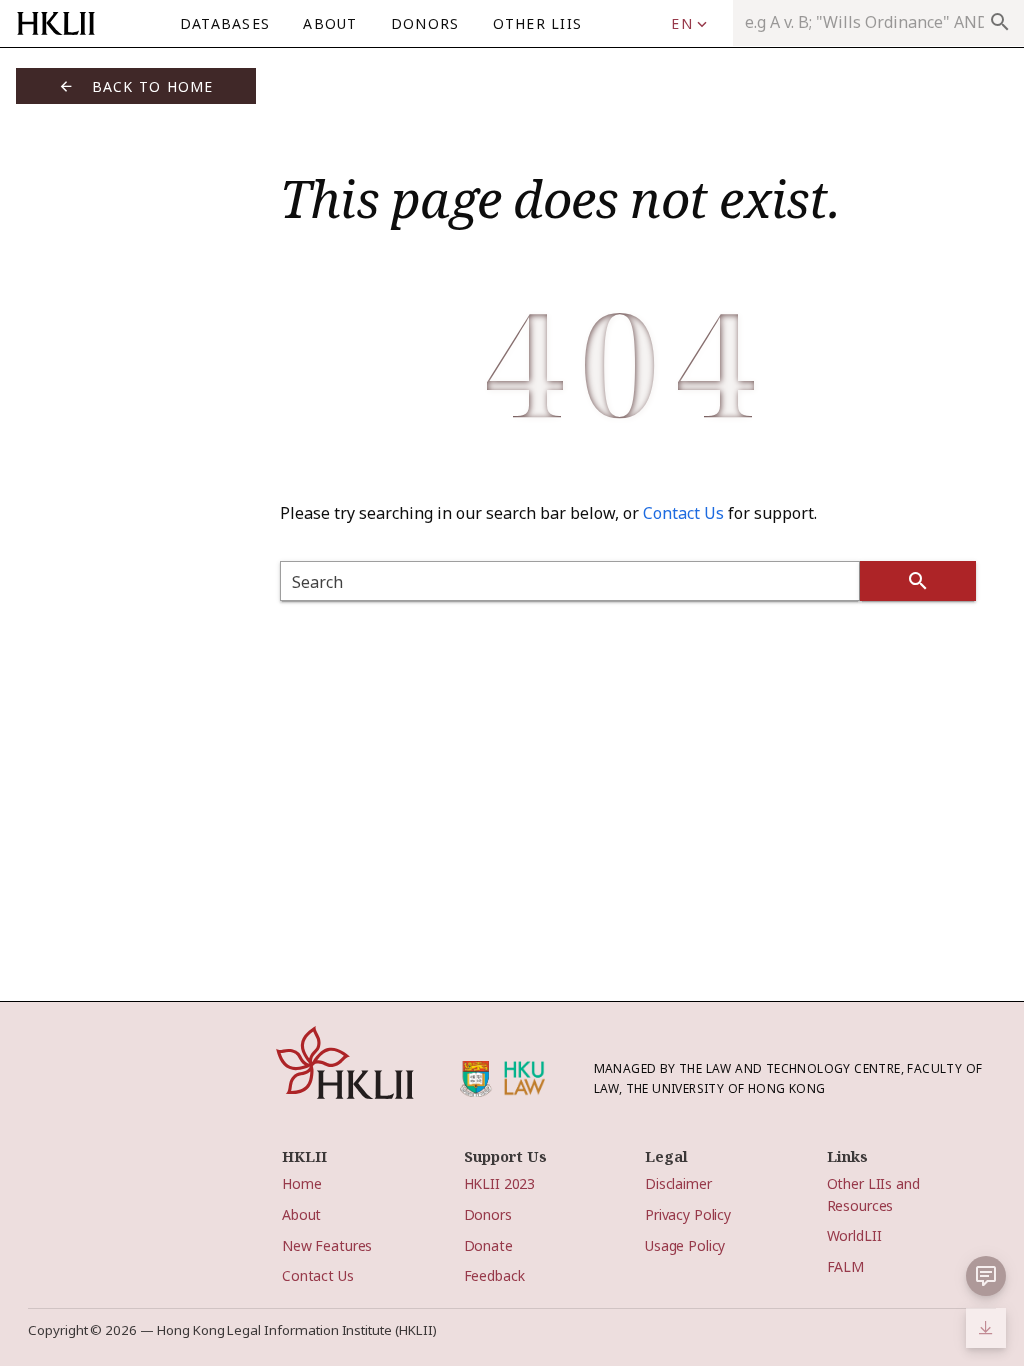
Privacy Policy (688, 1214)
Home (301, 1183)
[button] (689, 24)
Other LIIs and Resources (873, 1194)
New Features (327, 1245)
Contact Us (683, 513)
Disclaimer (678, 1183)
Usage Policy (685, 1245)
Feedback (494, 1275)
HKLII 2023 (500, 1183)
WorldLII (854, 1235)
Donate (488, 1245)
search (1000, 22)
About (301, 1214)
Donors (488, 1214)
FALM (845, 1266)
